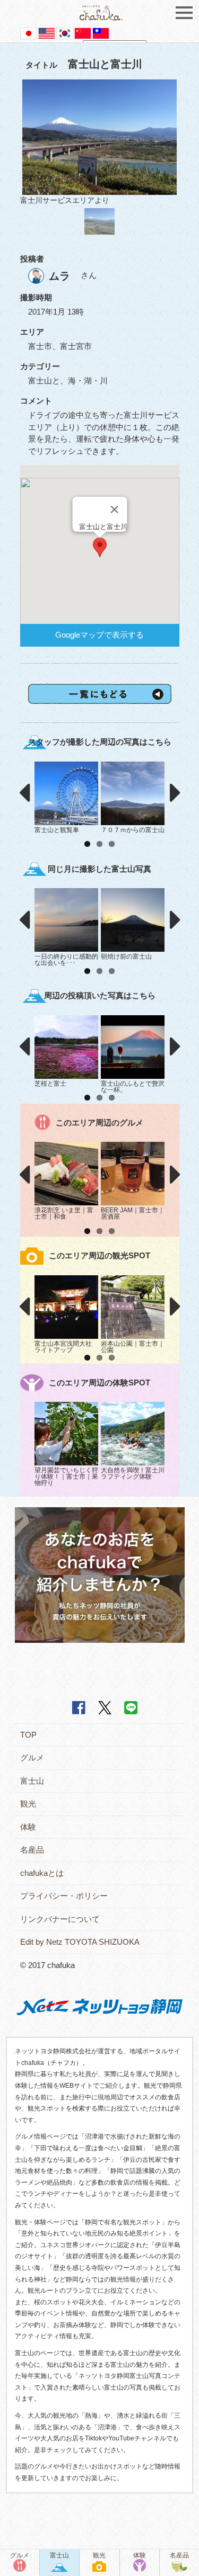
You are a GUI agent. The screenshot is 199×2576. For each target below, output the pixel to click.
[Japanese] (29, 33)
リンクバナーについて (60, 1919)
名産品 (32, 1850)
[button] (100, 547)
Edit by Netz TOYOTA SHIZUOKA (80, 1942)
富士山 (32, 1781)
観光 (28, 1804)
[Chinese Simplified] (83, 33)
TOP (28, 1735)
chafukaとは (42, 1873)
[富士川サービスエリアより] (100, 137)
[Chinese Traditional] (101, 33)
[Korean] (65, 33)
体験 (28, 1827)
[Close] (114, 509)
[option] (100, 143)
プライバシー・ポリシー (64, 1896)
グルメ (32, 1757)
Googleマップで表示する (99, 635)
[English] (47, 33)
